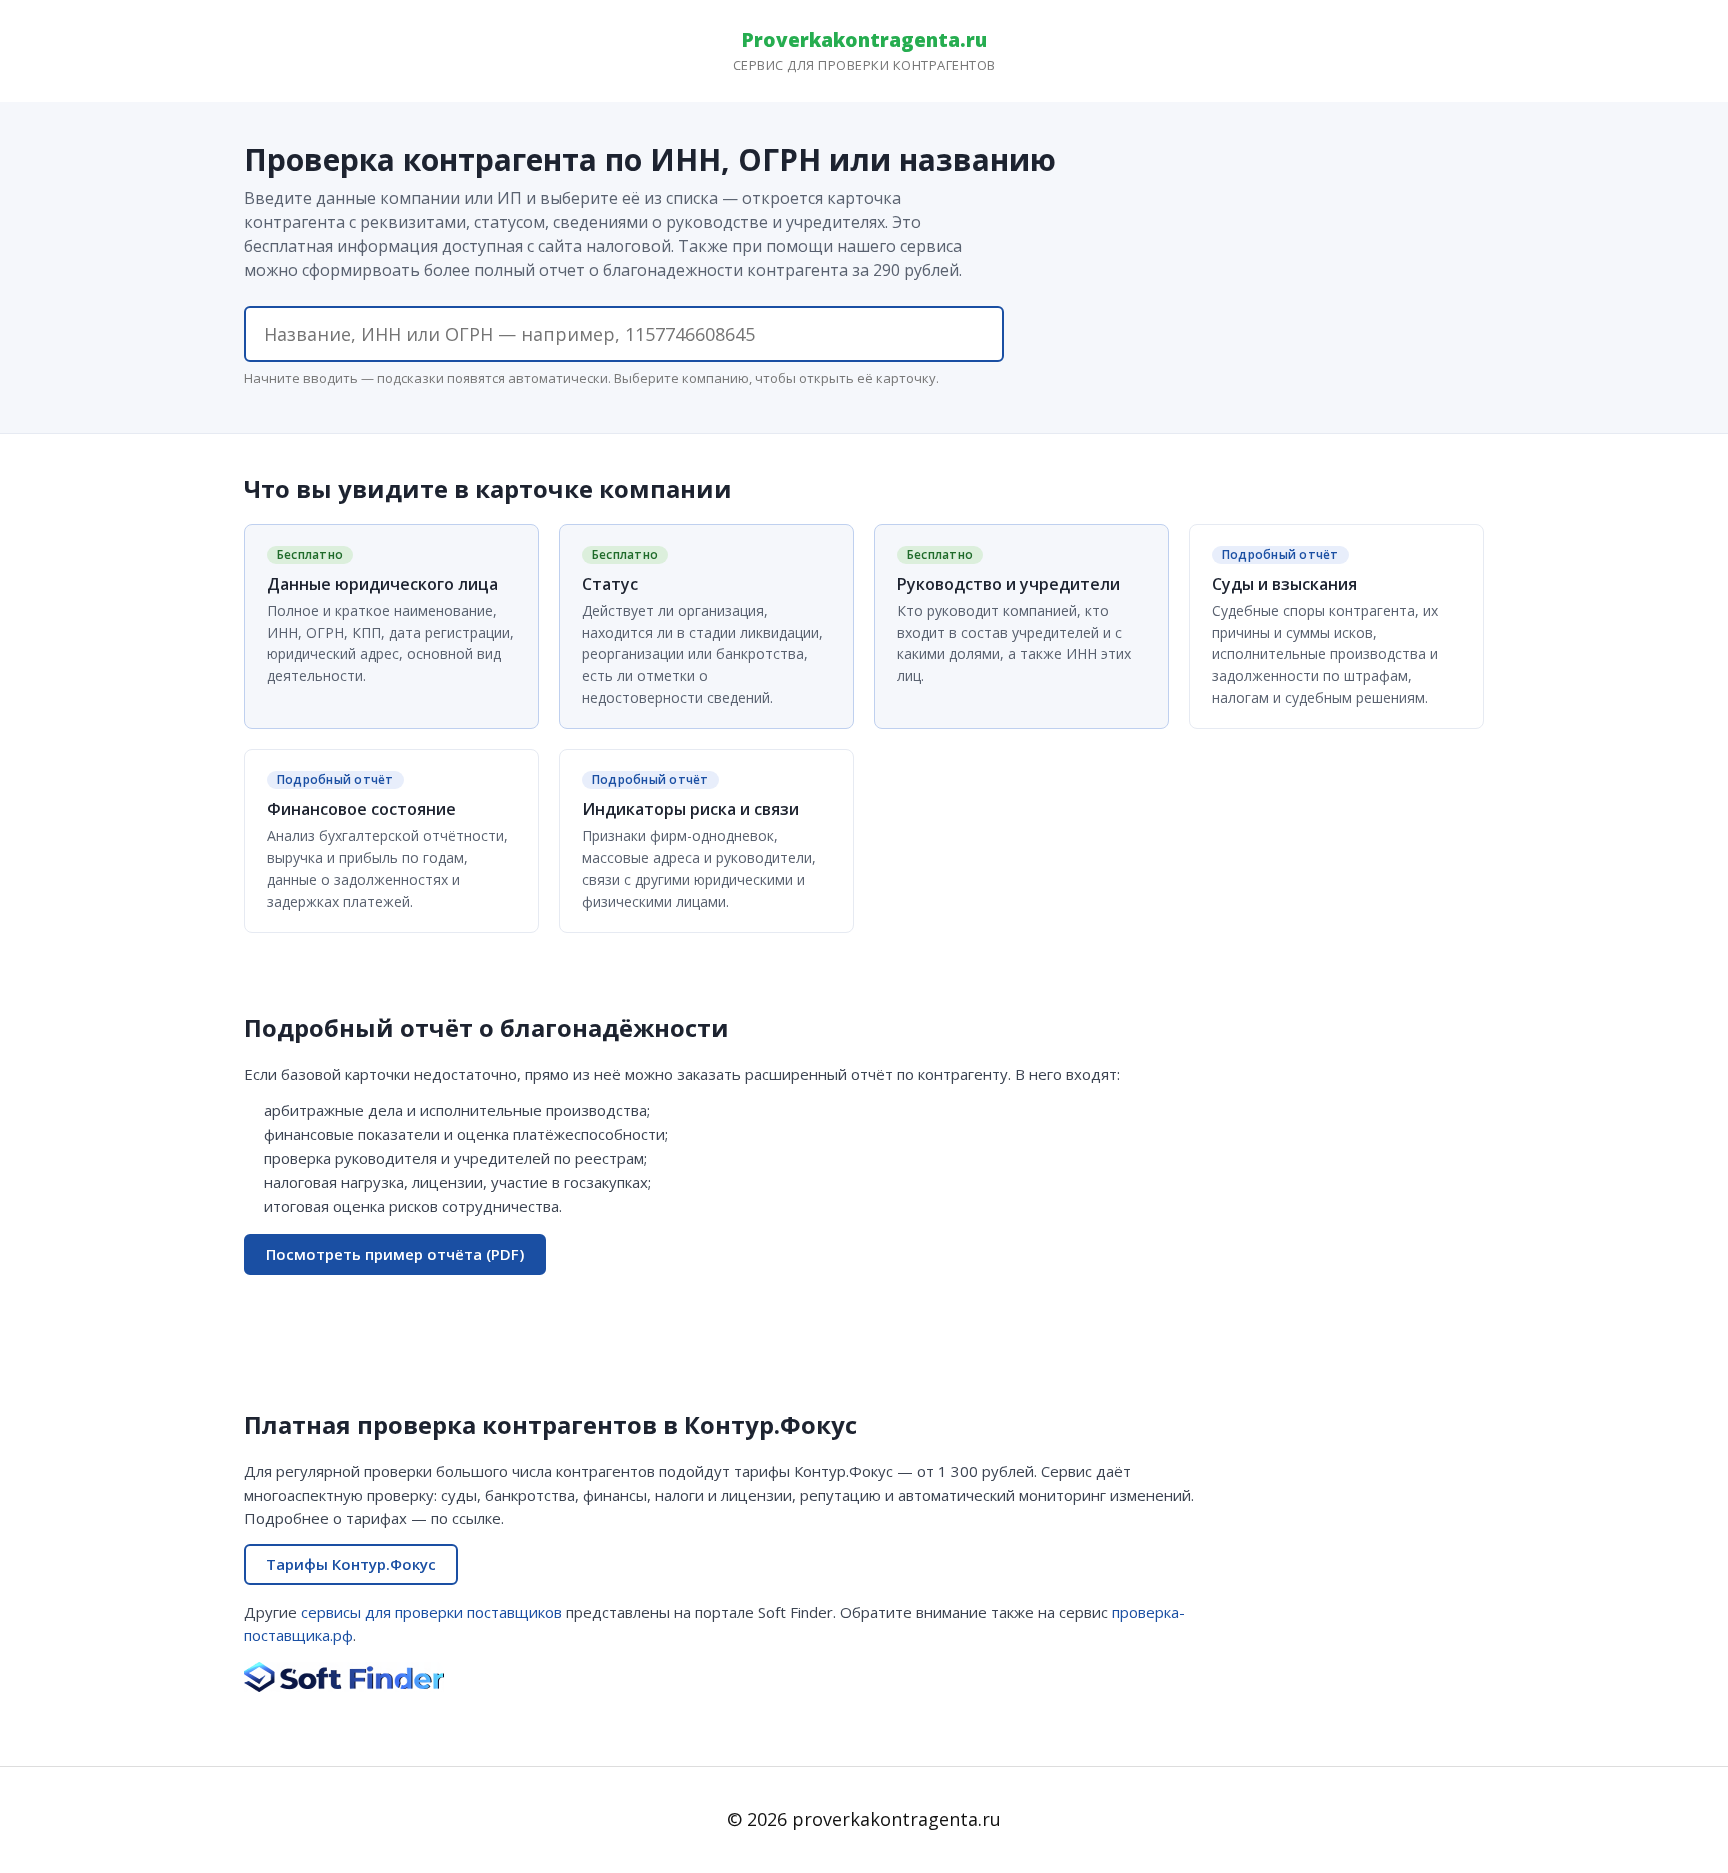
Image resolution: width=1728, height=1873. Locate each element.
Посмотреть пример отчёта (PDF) (395, 1254)
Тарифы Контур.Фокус (351, 1564)
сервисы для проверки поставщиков (431, 1612)
